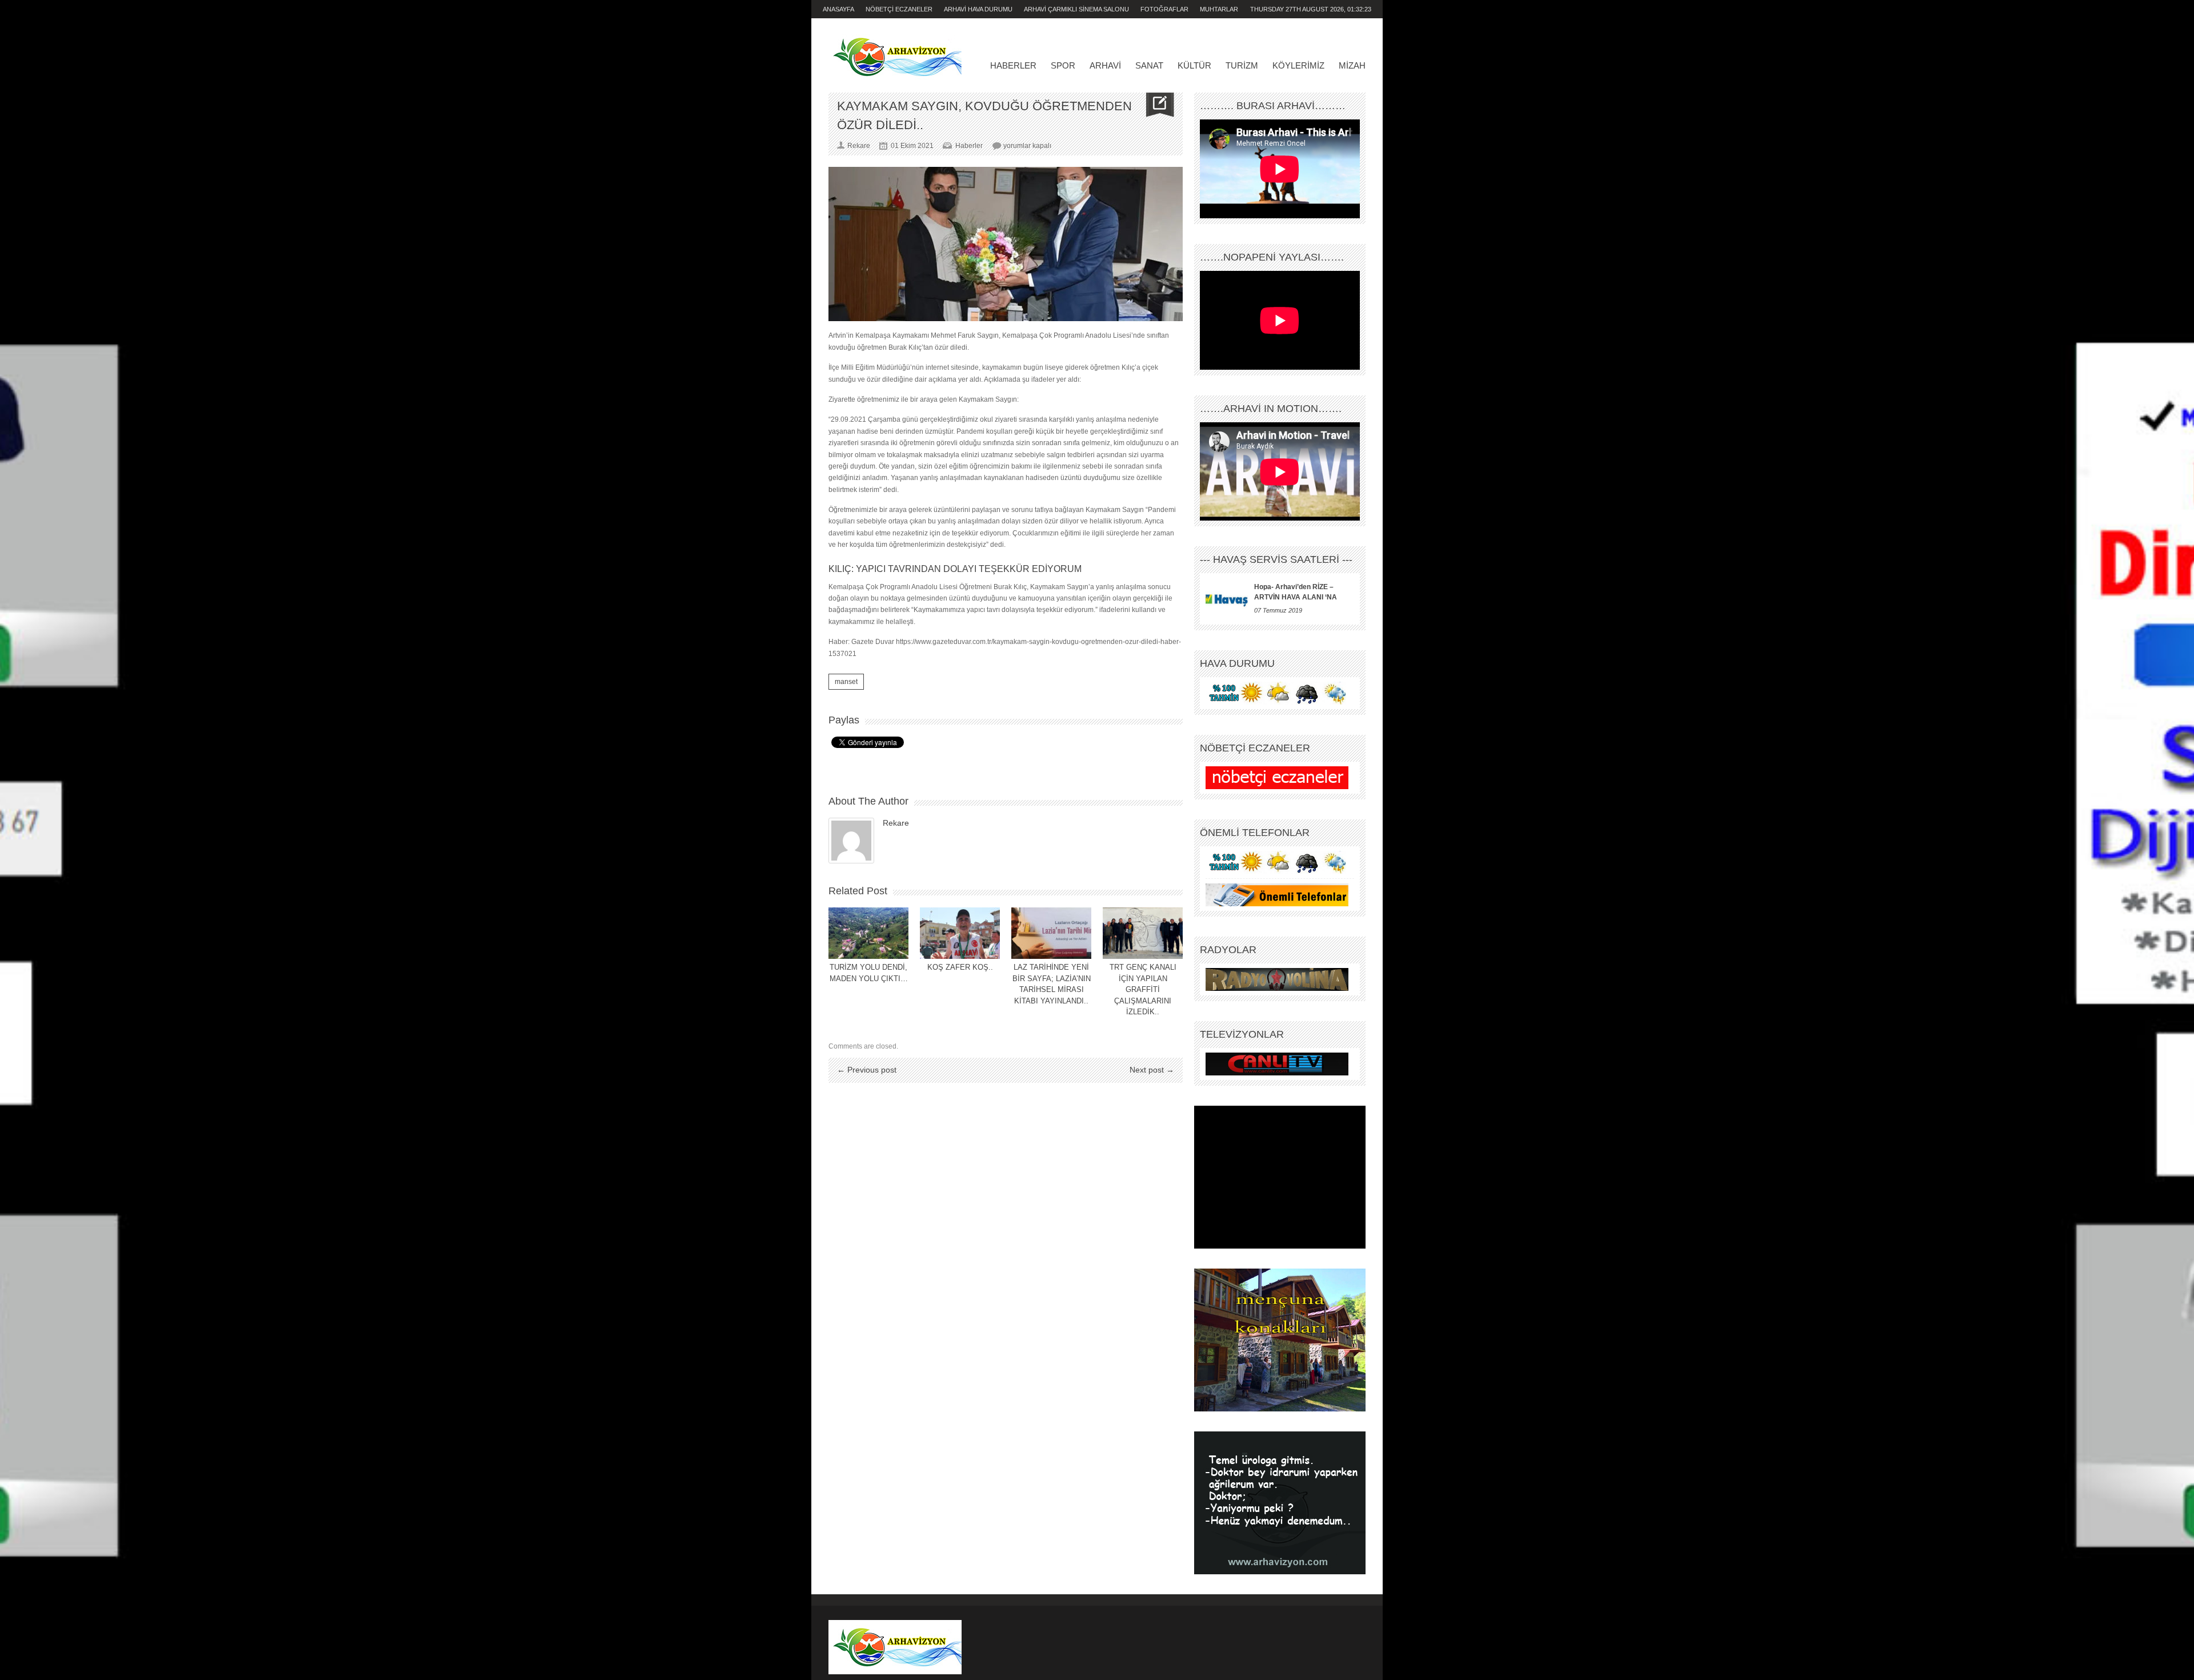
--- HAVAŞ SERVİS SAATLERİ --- (1276, 559)
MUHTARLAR (1219, 9)
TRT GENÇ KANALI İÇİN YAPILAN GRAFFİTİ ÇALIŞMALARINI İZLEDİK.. (1143, 989)
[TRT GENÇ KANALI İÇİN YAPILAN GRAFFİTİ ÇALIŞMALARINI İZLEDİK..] (1143, 933)
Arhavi (1105, 65)
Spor (1063, 65)
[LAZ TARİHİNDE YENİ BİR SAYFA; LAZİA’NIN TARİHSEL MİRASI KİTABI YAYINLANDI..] (1051, 933)
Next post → (1152, 1070)
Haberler (1013, 65)
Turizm (1242, 65)
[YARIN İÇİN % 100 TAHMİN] (1277, 693)
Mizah (1352, 65)
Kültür (1194, 65)
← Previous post (867, 1070)
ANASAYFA (838, 9)
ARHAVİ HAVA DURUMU (978, 9)
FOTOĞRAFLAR (1164, 9)
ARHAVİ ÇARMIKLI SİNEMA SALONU (1076, 9)
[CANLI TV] (1277, 1064)
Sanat (1149, 65)
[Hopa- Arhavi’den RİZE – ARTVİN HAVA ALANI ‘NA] (1227, 599)
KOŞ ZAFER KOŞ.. (960, 967)
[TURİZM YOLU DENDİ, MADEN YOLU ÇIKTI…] (868, 933)
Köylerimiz (1298, 65)
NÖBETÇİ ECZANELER (899, 9)
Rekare (896, 823)
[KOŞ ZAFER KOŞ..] (960, 933)
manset (846, 682)
